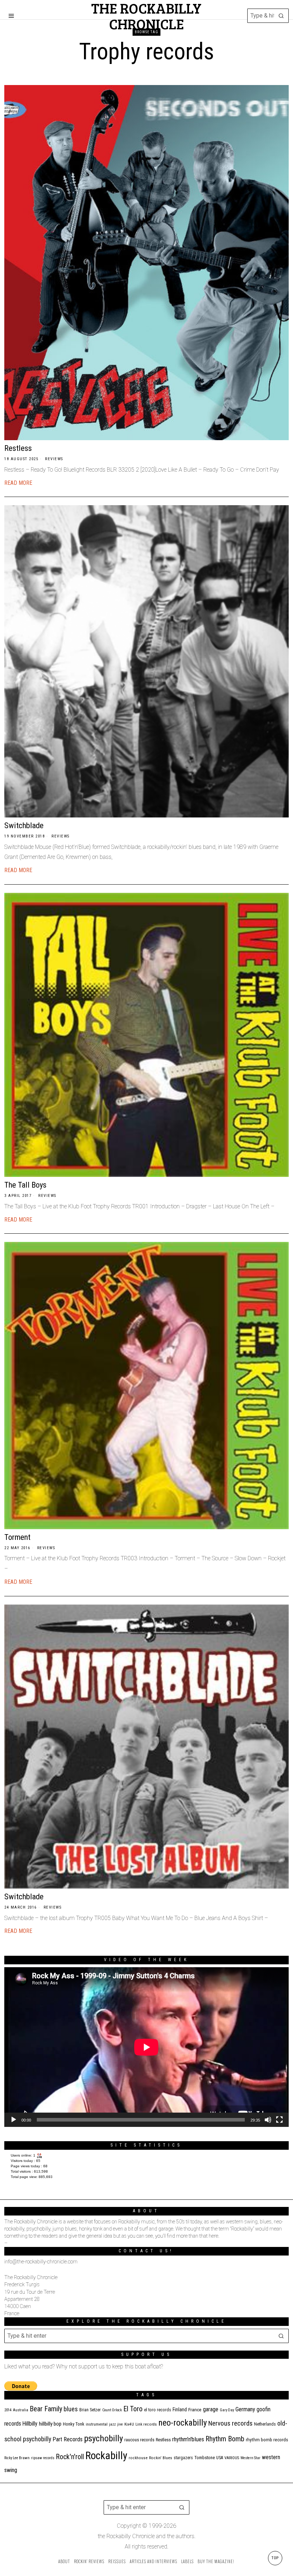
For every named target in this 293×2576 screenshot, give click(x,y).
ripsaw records (43, 2458)
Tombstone (205, 2458)
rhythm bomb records (267, 2440)
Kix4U (129, 2424)
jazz (112, 2424)
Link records (146, 2424)
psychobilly (103, 2438)
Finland (180, 2410)
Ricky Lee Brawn (17, 2458)
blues (71, 2409)
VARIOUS (232, 2458)
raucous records (139, 2440)
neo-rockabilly (183, 2423)
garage (211, 2409)
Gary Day (227, 2410)
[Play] (14, 2120)
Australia (21, 2410)
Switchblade (24, 825)
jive (120, 2424)
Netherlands (265, 2424)
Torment (17, 1537)
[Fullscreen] (279, 2120)
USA (220, 2458)
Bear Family (46, 2409)
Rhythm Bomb (225, 2439)
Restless (18, 448)
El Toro (133, 2409)
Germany (245, 2409)
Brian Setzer (90, 2410)
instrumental (97, 2424)
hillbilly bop (50, 2424)
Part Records (68, 2439)
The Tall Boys (25, 1185)
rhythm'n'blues (188, 2439)
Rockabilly (106, 2456)
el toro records (158, 2410)
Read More (18, 483)
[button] (282, 16)
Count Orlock (112, 2410)
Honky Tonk (74, 2424)
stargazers (183, 2458)
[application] (146, 2047)
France (195, 2410)
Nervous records (230, 2423)
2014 (8, 2410)
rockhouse (138, 2458)
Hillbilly (30, 2424)
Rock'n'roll (70, 2457)
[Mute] (268, 2120)
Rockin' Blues (161, 2458)
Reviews (54, 459)
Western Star (250, 2458)
